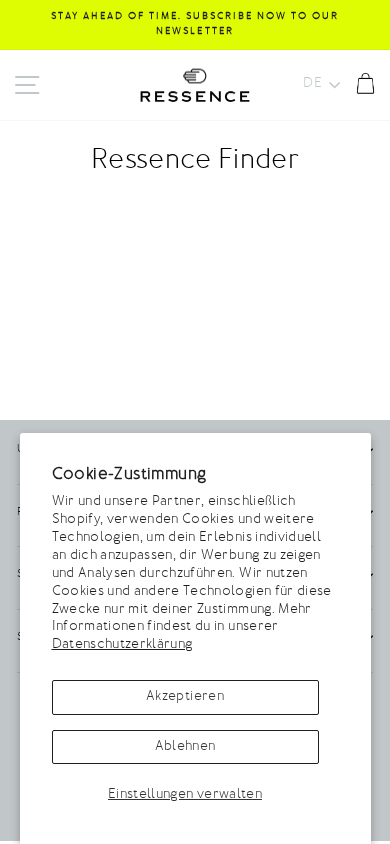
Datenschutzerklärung (122, 645)
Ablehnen (185, 747)
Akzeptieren (185, 697)
